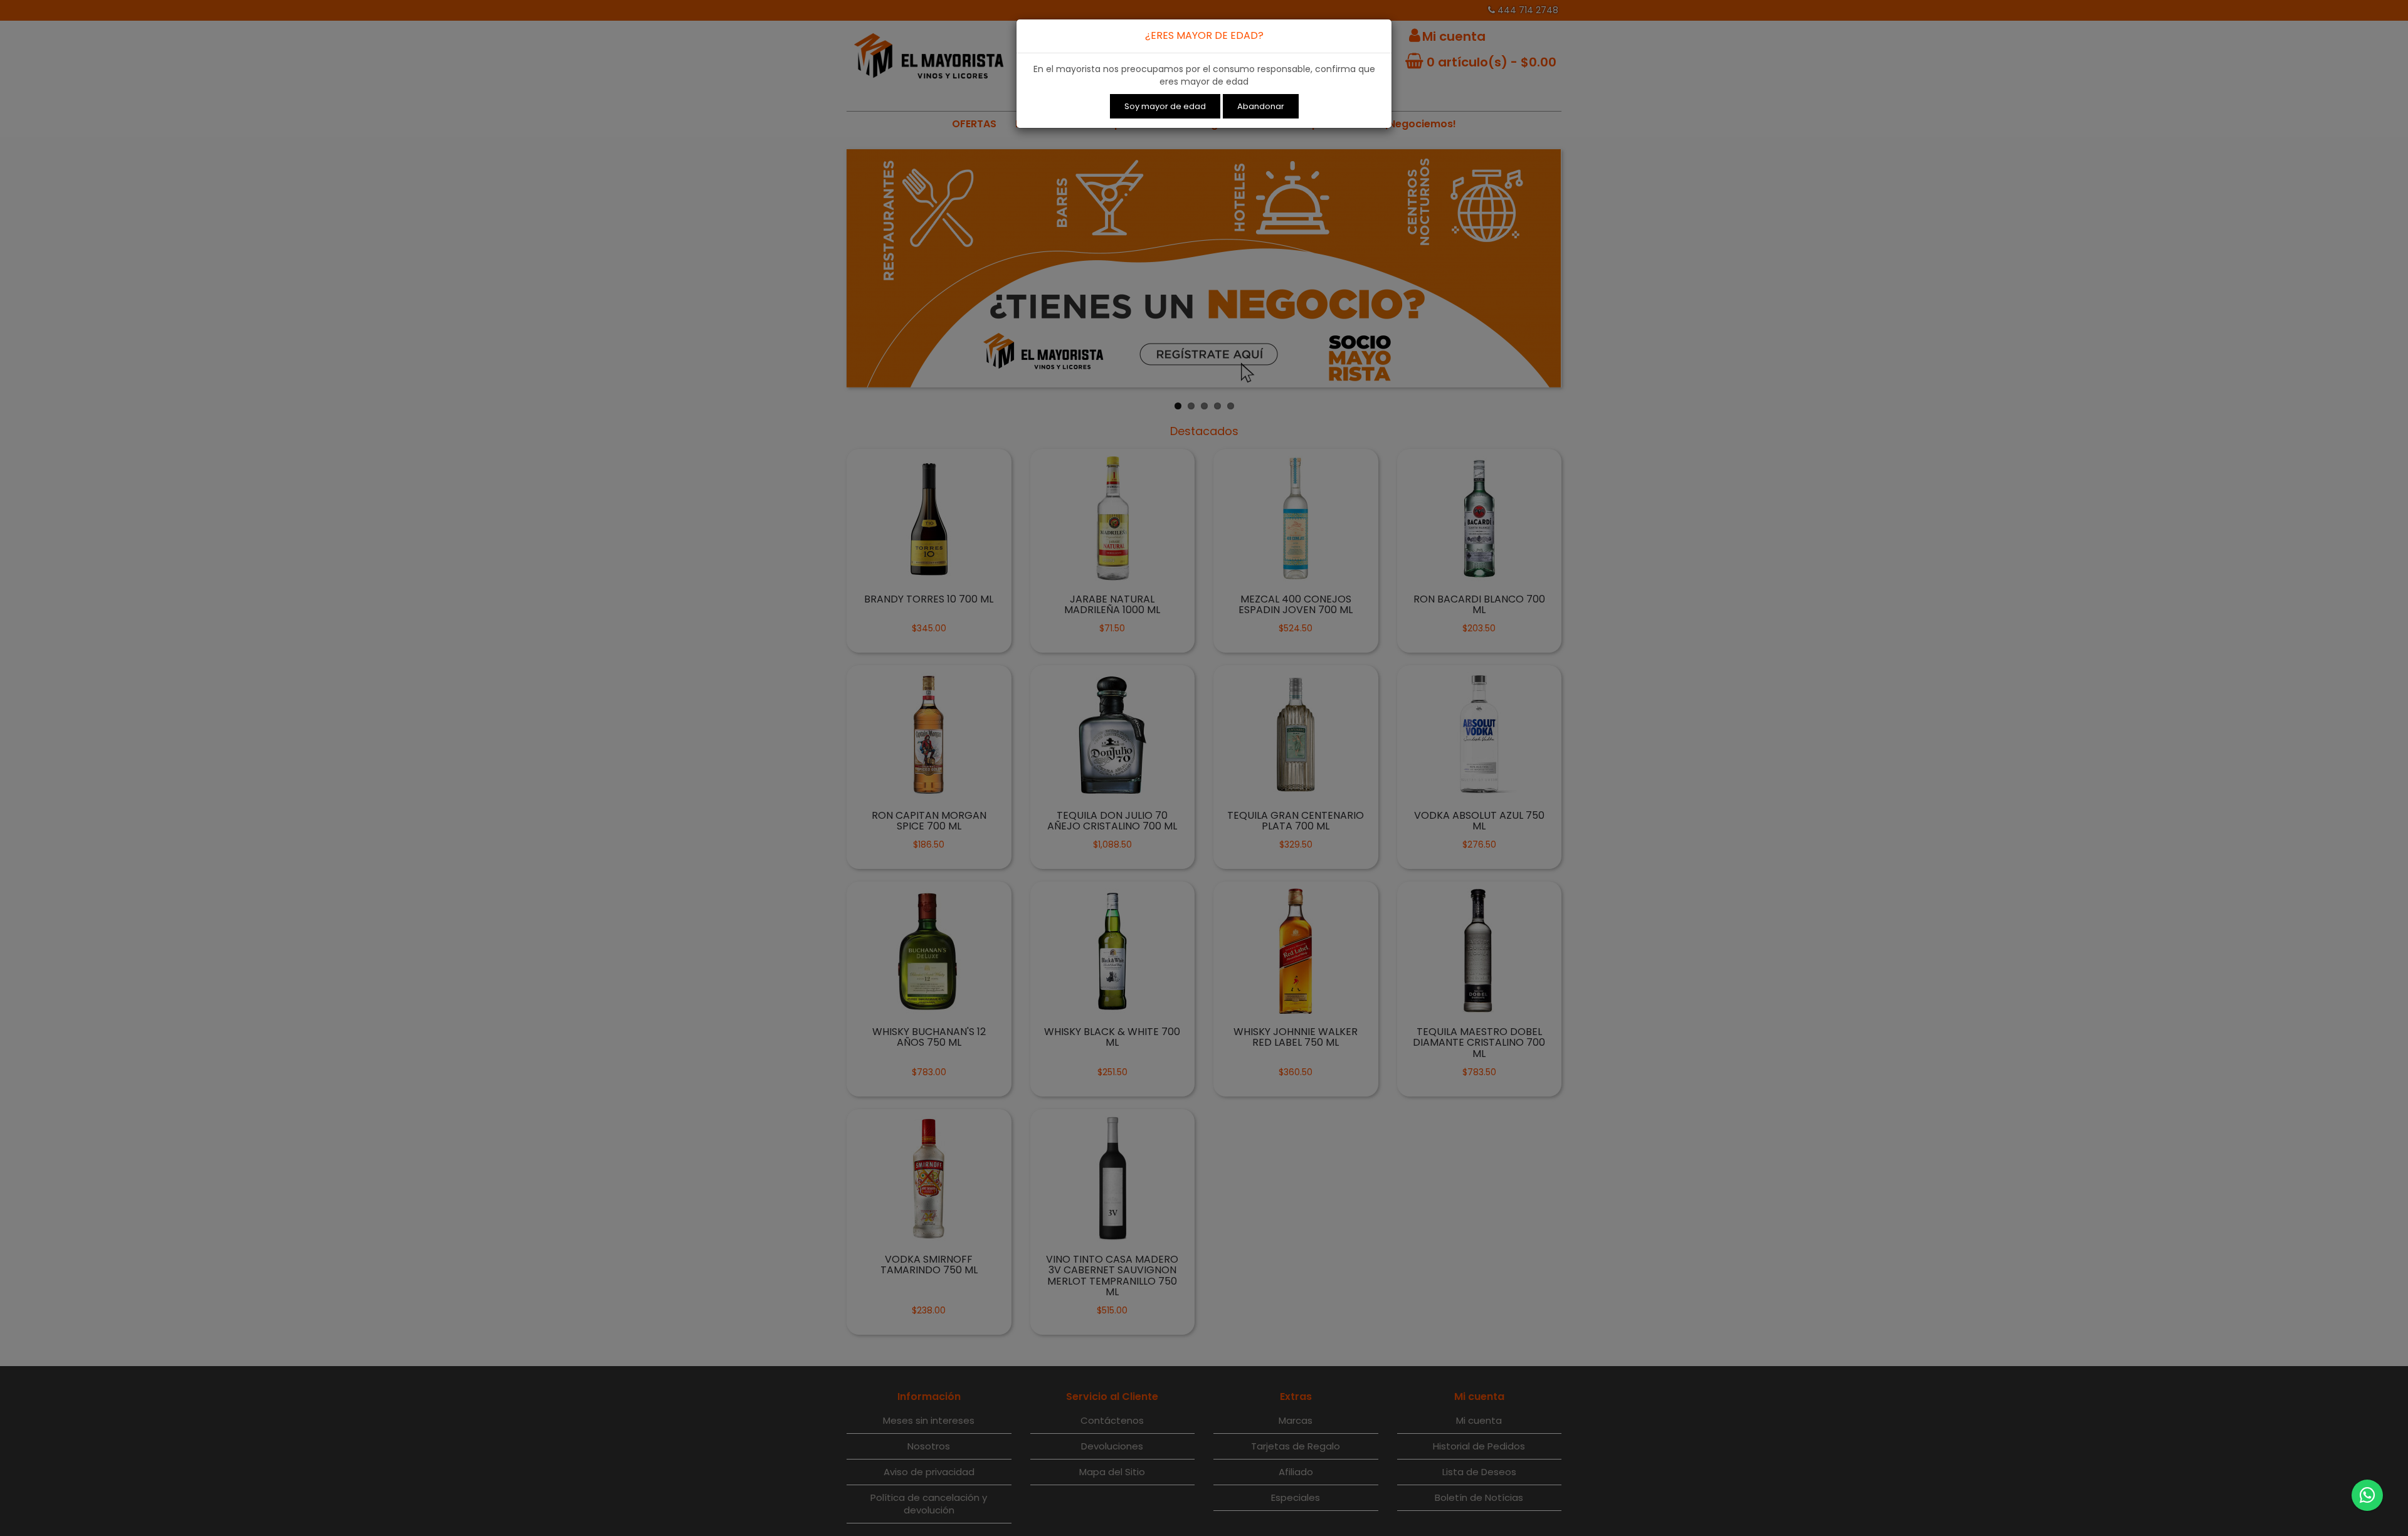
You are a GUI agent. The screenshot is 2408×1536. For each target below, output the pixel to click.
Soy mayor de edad (1165, 106)
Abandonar (1261, 106)
